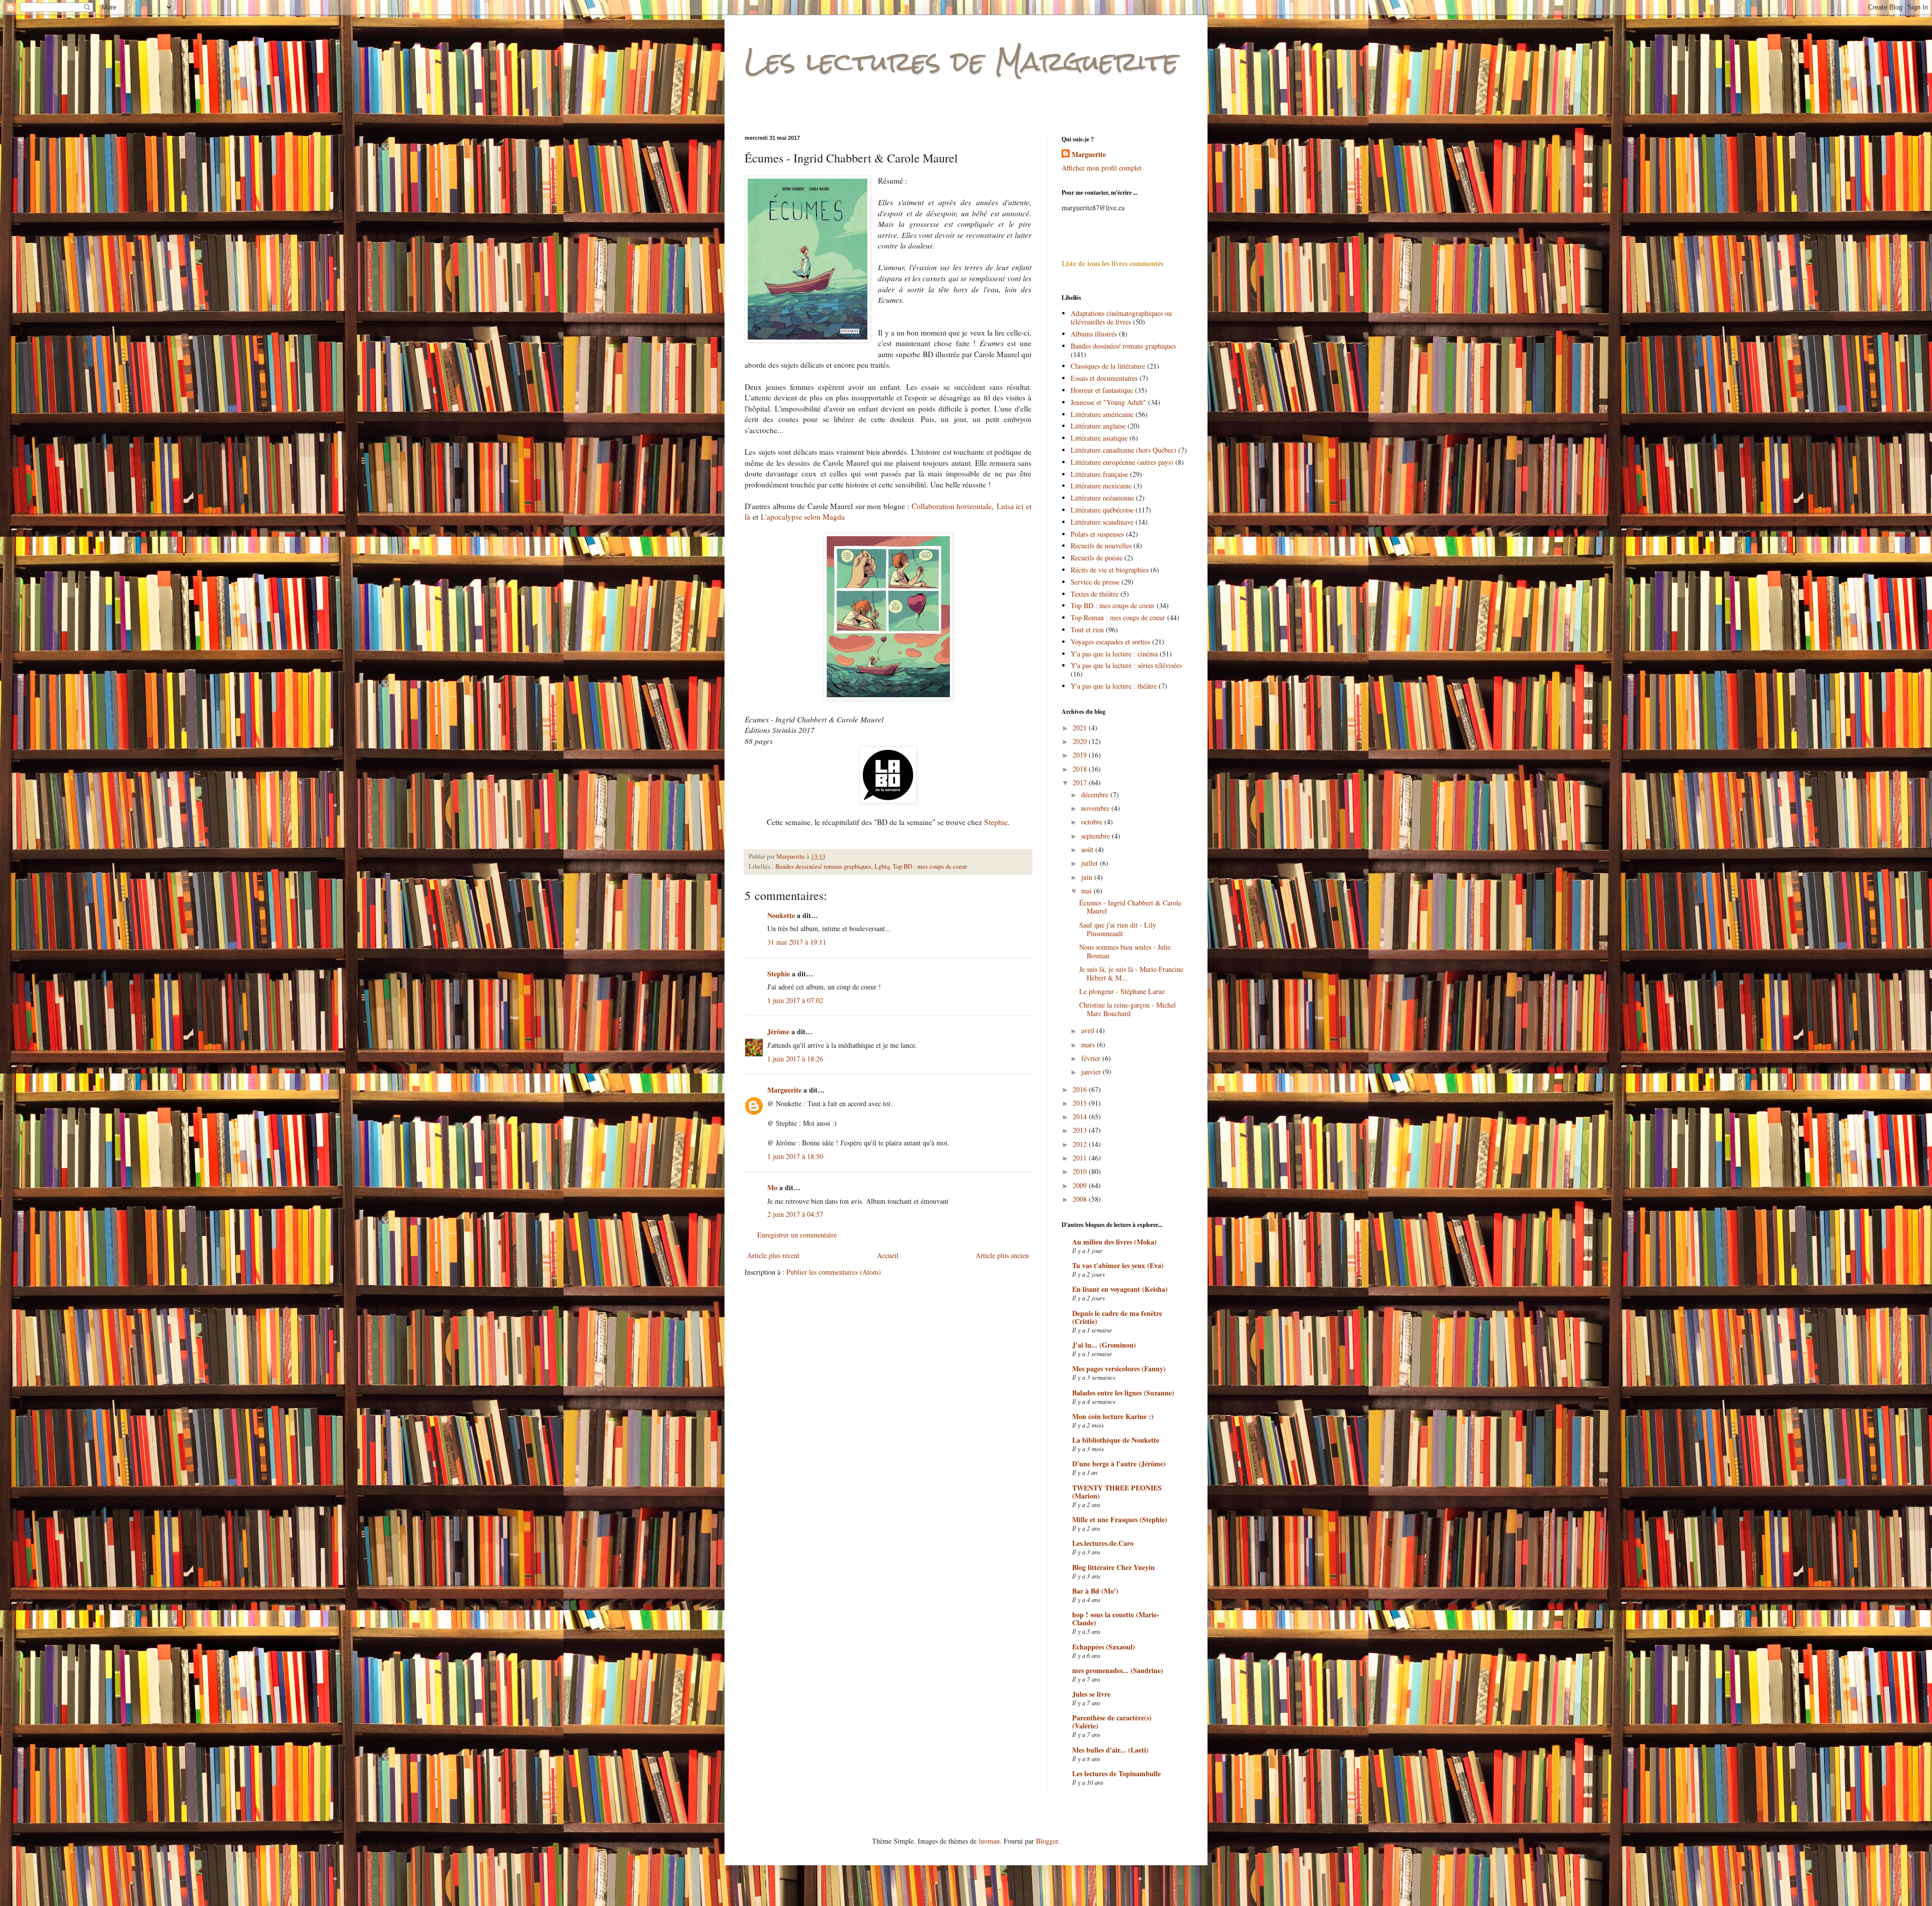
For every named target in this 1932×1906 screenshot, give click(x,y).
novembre (1096, 808)
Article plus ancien (1002, 1255)
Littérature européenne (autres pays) (1122, 462)
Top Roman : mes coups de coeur (1118, 617)
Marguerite (784, 1090)
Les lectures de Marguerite (961, 61)
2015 (1081, 1103)
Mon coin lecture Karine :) (1113, 1416)
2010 (1081, 1171)
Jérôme (778, 1031)
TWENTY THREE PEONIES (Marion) (1117, 1492)
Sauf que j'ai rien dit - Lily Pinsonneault (1118, 929)
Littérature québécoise (1102, 510)
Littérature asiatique (1099, 438)
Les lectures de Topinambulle (1116, 1773)
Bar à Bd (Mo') (1095, 1591)
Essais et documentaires (1104, 378)
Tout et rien (1087, 630)
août (1088, 849)
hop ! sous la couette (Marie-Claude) (1116, 1619)
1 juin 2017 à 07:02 (795, 1000)
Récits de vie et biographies (1110, 570)
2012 (1081, 1144)
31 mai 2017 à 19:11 (797, 942)
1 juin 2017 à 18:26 (795, 1059)
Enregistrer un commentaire (797, 1235)
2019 (1081, 755)
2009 (1081, 1185)
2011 (1081, 1158)
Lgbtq (882, 866)
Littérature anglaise (1098, 426)
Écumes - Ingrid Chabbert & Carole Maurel (1130, 907)
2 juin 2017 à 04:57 (795, 1214)
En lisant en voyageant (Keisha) (1120, 1289)
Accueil (888, 1255)
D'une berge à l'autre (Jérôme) (1119, 1464)
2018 (1081, 769)
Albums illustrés (1094, 334)
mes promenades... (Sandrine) (1118, 1670)
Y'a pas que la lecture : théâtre (1114, 686)
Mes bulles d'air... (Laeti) (1110, 1750)
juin (1088, 877)
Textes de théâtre (1095, 594)
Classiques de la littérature (1108, 366)
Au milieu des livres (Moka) (1114, 1242)
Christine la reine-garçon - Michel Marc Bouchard (1128, 1009)
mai (1088, 891)
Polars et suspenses (1097, 534)
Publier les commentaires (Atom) (834, 1272)
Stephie (996, 822)
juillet (1091, 863)
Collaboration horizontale (952, 506)
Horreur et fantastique (1102, 390)
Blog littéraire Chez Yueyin (1113, 1567)
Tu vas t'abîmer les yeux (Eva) (1118, 1265)
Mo (772, 1187)
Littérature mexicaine (1101, 486)
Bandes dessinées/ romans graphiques (823, 866)
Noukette (781, 915)
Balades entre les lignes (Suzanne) (1123, 1393)
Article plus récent (773, 1255)
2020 (1081, 741)
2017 (1081, 782)
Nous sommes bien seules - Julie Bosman (1125, 951)
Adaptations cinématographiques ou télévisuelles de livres (1121, 317)
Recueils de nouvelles (1101, 546)
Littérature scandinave (1102, 522)
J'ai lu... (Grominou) (1104, 1345)
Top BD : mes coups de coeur (930, 866)
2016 (1081, 1089)
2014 (1081, 1116)
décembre (1096, 795)
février (1092, 1058)
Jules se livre (1091, 1694)
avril (1089, 1030)
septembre (1097, 836)
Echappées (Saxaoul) (1104, 1647)
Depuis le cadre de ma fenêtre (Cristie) (1117, 1317)
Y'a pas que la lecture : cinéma (1114, 654)
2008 (1081, 1199)
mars (1089, 1045)
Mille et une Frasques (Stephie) (1120, 1519)
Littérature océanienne (1102, 498)
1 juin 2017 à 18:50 (795, 1156)
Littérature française (1099, 474)
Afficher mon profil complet (1102, 168)
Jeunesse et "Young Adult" (1108, 402)
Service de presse (1095, 582)
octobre (1093, 822)
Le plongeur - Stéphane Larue (1122, 991)
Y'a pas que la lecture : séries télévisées (1126, 665)
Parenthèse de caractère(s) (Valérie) (1112, 1722)
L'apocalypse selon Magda (803, 517)
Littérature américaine (1102, 414)
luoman (989, 1841)
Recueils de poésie (1097, 558)
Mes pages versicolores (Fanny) (1119, 1369)
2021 (1081, 728)
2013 (1081, 1130)
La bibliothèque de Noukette (1116, 1440)
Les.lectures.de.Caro (1103, 1543)
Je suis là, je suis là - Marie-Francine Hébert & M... (1131, 973)
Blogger (1047, 1841)
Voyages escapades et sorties (1110, 642)
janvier (1092, 1072)
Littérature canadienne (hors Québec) (1123, 450)
